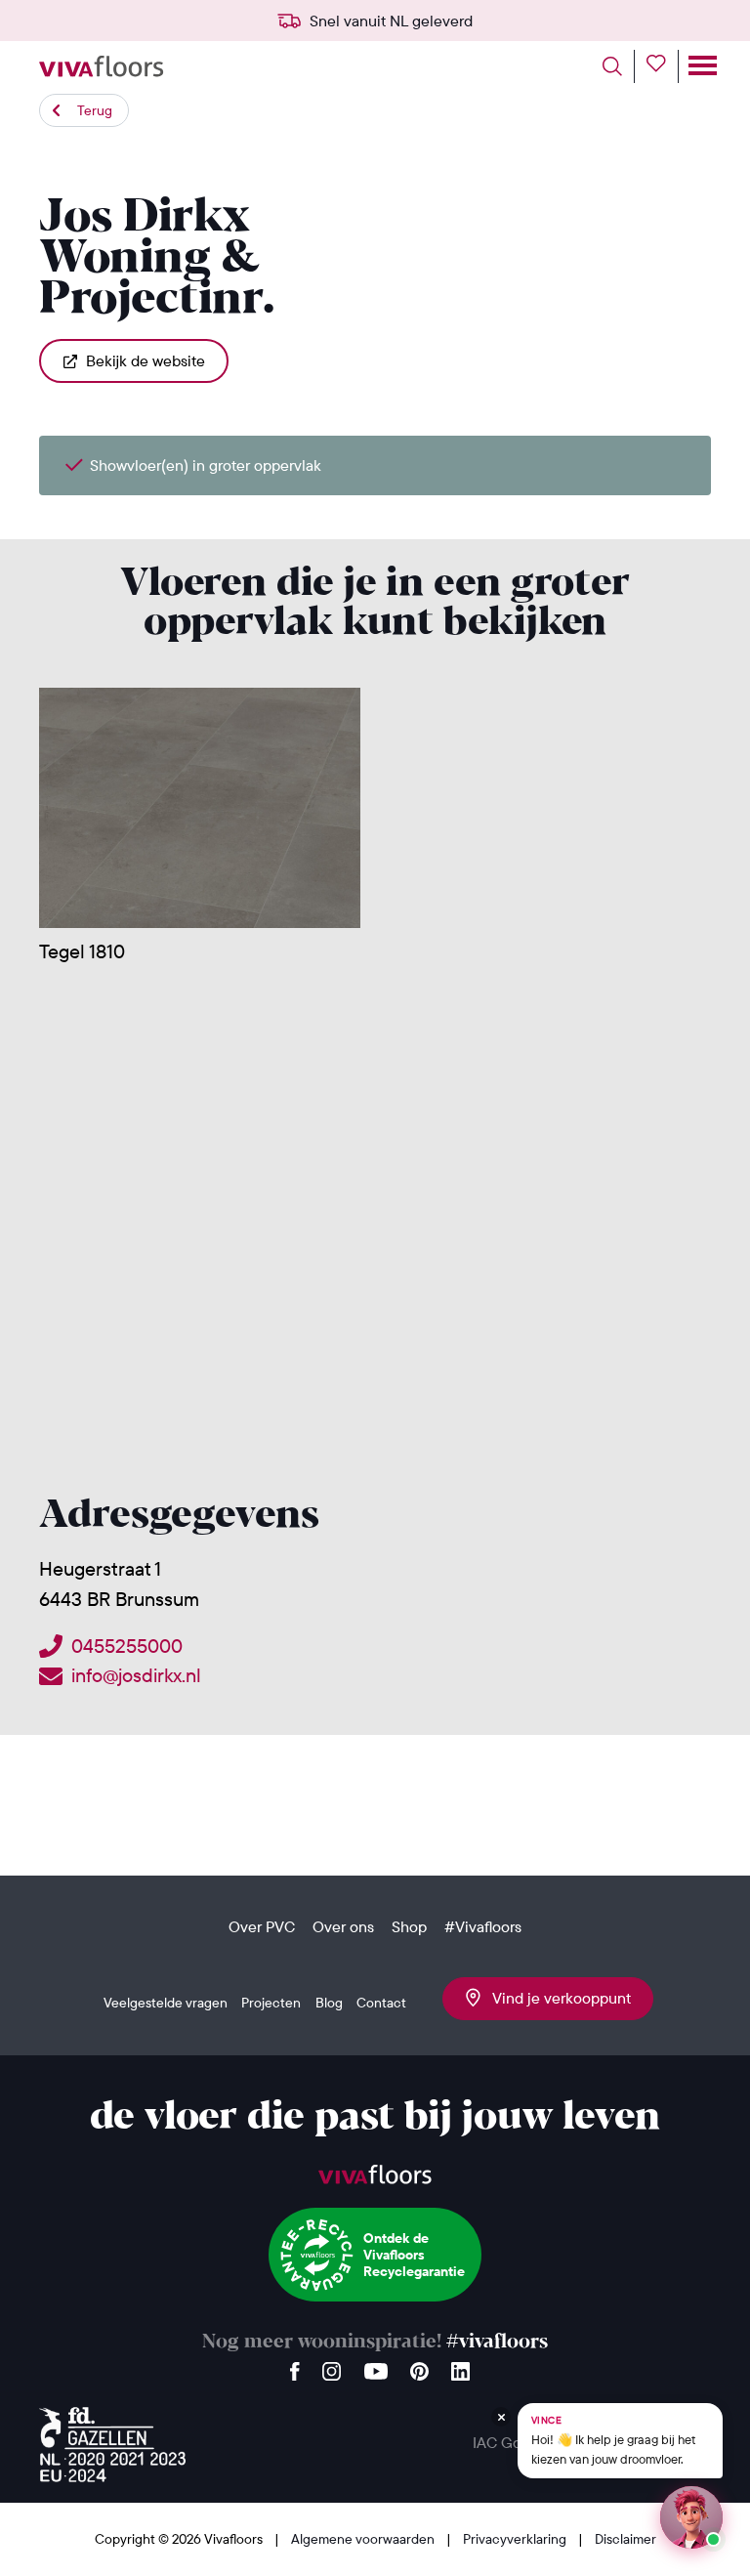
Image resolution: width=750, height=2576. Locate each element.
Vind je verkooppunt (556, 1998)
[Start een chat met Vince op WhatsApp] (691, 2517)
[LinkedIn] (460, 2366)
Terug (95, 110)
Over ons (343, 1926)
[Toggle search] (619, 66)
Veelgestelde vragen (166, 2003)
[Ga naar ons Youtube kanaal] (376, 2366)
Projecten (271, 2003)
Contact (381, 2003)
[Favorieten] (663, 66)
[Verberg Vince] (501, 2417)
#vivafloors (497, 2342)
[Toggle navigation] (701, 66)
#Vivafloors (483, 1926)
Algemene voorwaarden (364, 2539)
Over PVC (262, 1926)
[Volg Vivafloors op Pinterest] (419, 2366)
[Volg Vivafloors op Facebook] (295, 2366)
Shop (409, 1926)
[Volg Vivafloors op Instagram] (332, 2366)
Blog (329, 2003)
